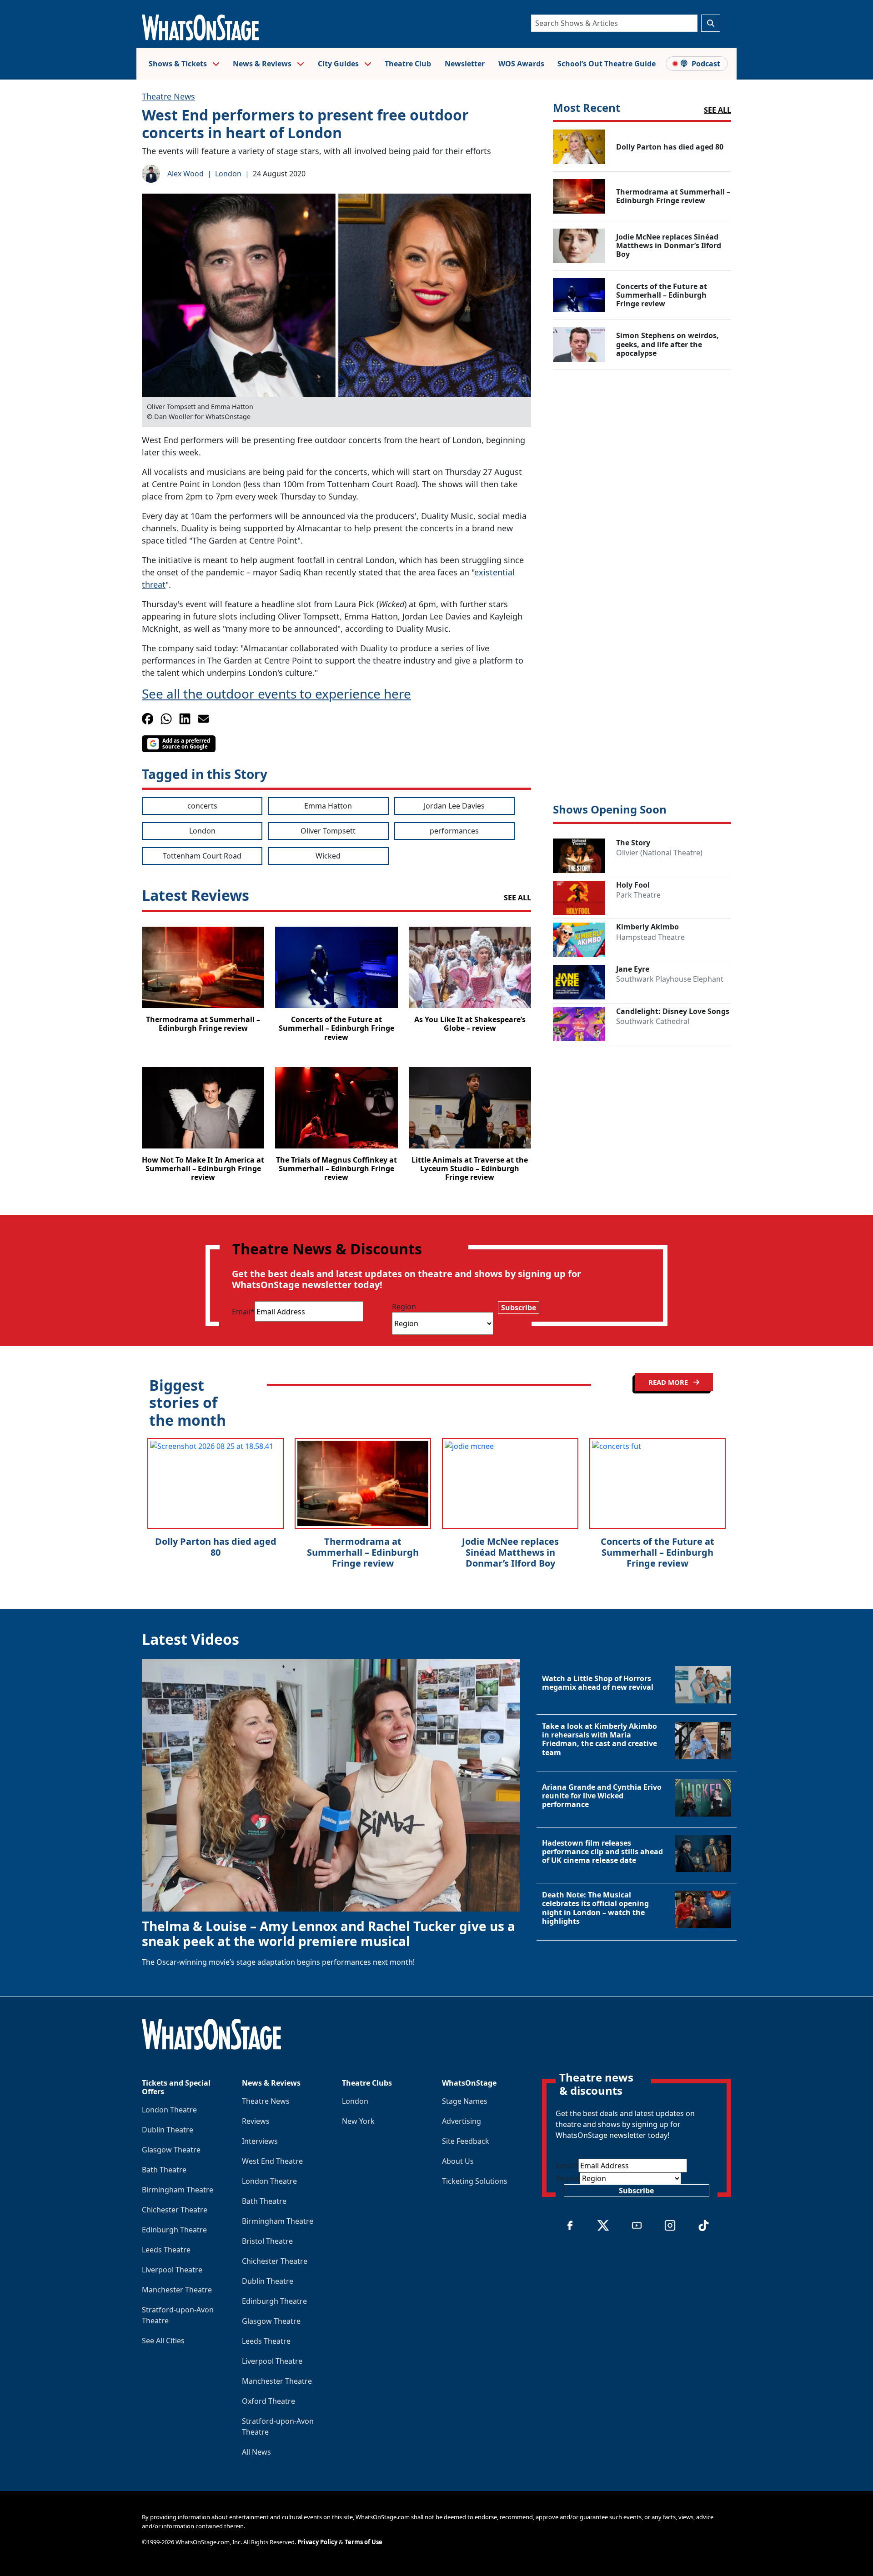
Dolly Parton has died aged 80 (216, 1547)
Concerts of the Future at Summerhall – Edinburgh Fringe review (657, 1552)
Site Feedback (466, 2141)
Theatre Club (408, 64)
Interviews (260, 2141)
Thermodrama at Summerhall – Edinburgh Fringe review (363, 1552)
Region (404, 1307)
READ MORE (669, 1382)
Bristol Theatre (267, 2241)
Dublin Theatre (168, 2130)
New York (358, 2121)
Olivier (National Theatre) (659, 853)
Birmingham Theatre (178, 2190)
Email (243, 1312)
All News (256, 2452)
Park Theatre (638, 895)
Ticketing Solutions (475, 2181)
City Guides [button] (339, 64)
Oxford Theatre (268, 2401)
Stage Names (465, 2101)
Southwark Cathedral (653, 1021)
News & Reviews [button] (263, 64)
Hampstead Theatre (650, 937)
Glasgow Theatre (171, 2150)
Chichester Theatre (175, 2210)
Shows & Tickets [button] (179, 64)
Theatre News (168, 96)
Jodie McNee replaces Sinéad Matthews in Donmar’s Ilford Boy (510, 1552)
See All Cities (163, 2341)
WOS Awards (521, 64)
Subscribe (519, 1308)
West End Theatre (272, 2161)
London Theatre (169, 2110)
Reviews (256, 2121)
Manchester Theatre (177, 2290)
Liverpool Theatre (172, 2270)
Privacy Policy (317, 2542)
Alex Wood (186, 174)
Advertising (462, 2121)
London (228, 174)
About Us (458, 2161)
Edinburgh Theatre (174, 2230)
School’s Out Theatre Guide (607, 64)
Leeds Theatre (166, 2250)
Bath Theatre (164, 2170)
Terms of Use (364, 2542)
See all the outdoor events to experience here (276, 694)
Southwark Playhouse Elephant (670, 979)
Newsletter (465, 64)
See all (717, 110)
